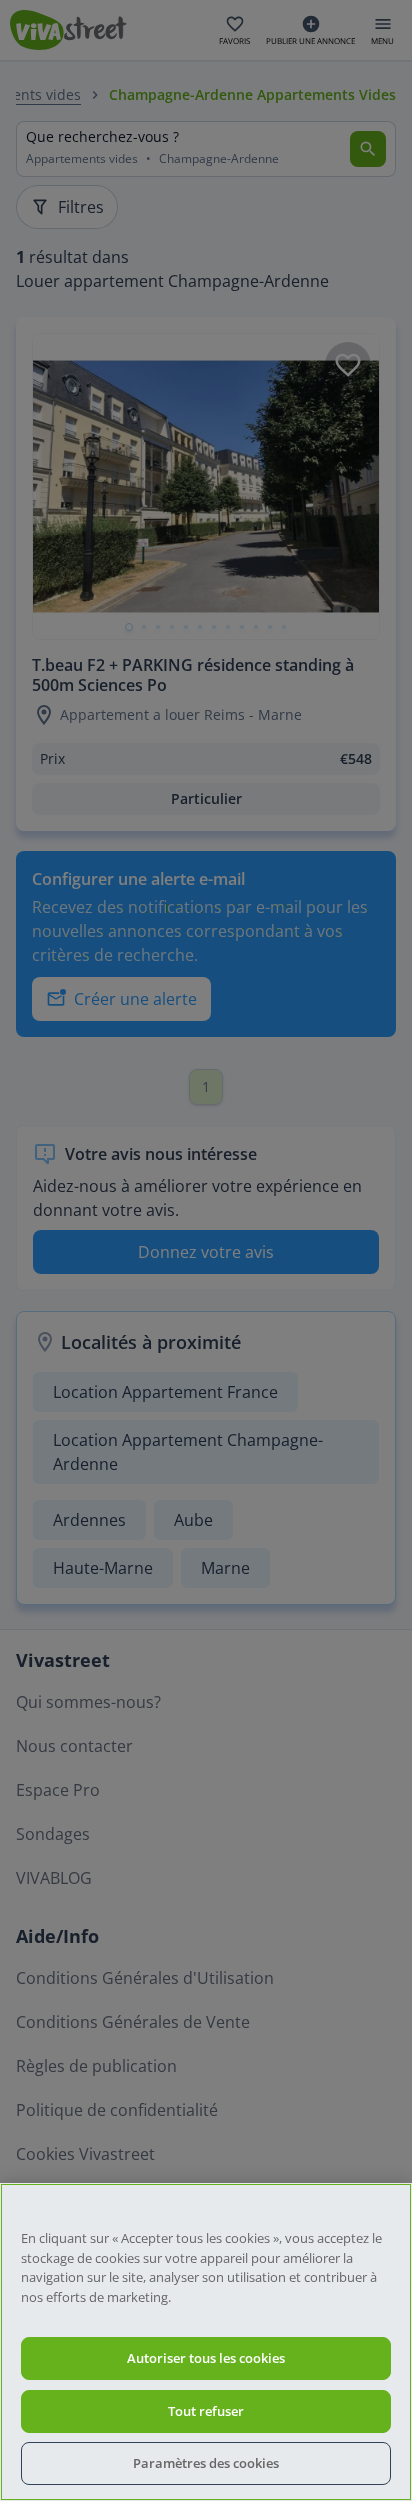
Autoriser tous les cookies (206, 2358)
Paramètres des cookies (206, 2463)
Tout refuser (206, 2411)
